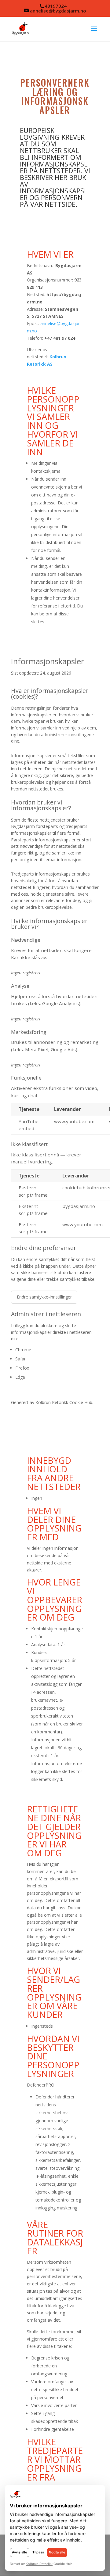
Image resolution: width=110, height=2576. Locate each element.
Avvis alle (20, 2552)
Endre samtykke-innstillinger (44, 1297)
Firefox (22, 1368)
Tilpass (38, 2552)
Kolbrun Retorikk (52, 1402)
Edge (20, 1377)
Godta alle (57, 2552)
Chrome (23, 1350)
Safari (21, 1359)
